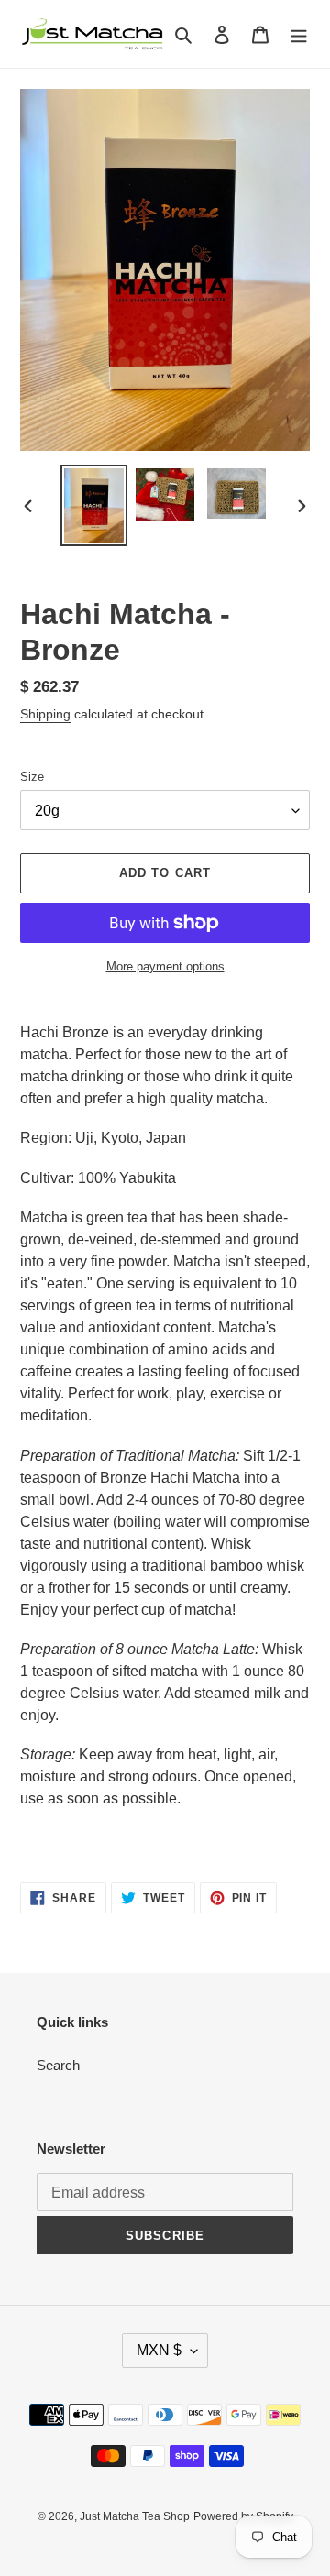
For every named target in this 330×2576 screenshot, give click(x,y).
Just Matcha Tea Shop (135, 2516)
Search (58, 2065)
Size (32, 777)
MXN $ (159, 2350)
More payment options (165, 966)
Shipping (45, 714)
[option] (93, 505)
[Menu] (299, 34)
